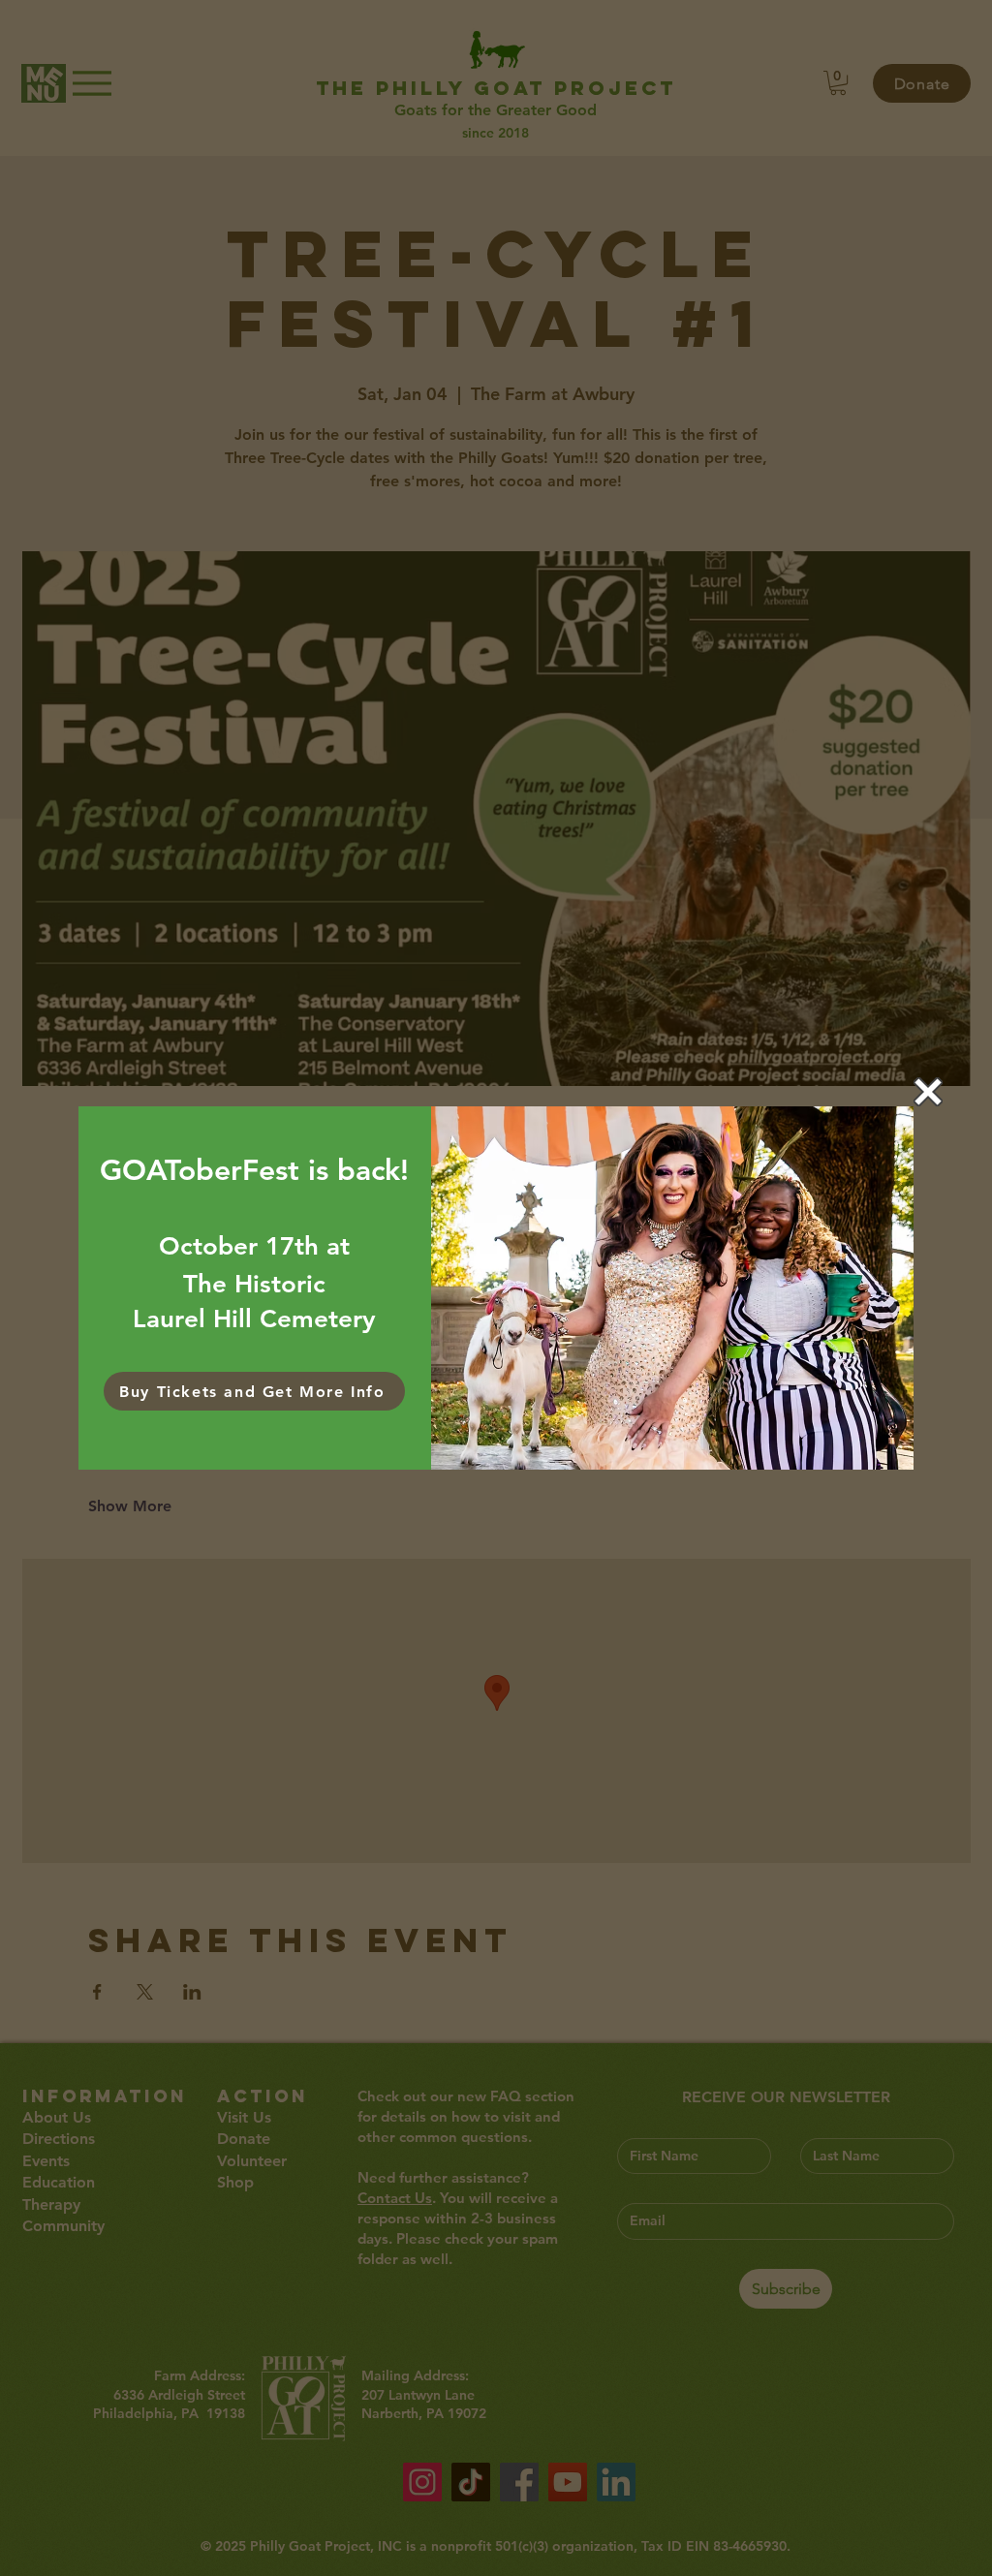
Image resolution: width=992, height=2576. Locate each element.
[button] (928, 1092)
